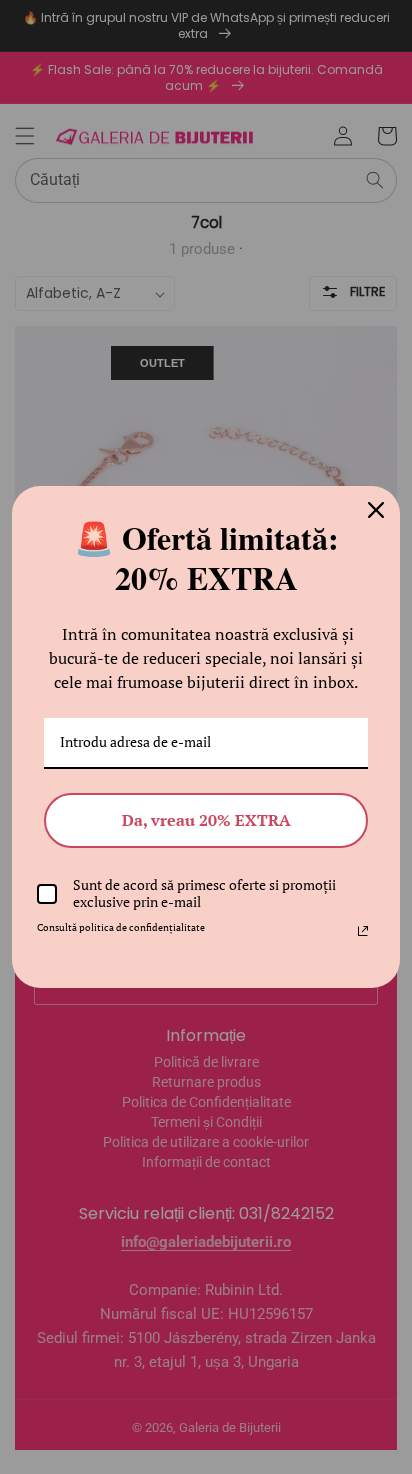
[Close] (376, 510)
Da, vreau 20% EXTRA (206, 820)
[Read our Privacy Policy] (363, 931)
